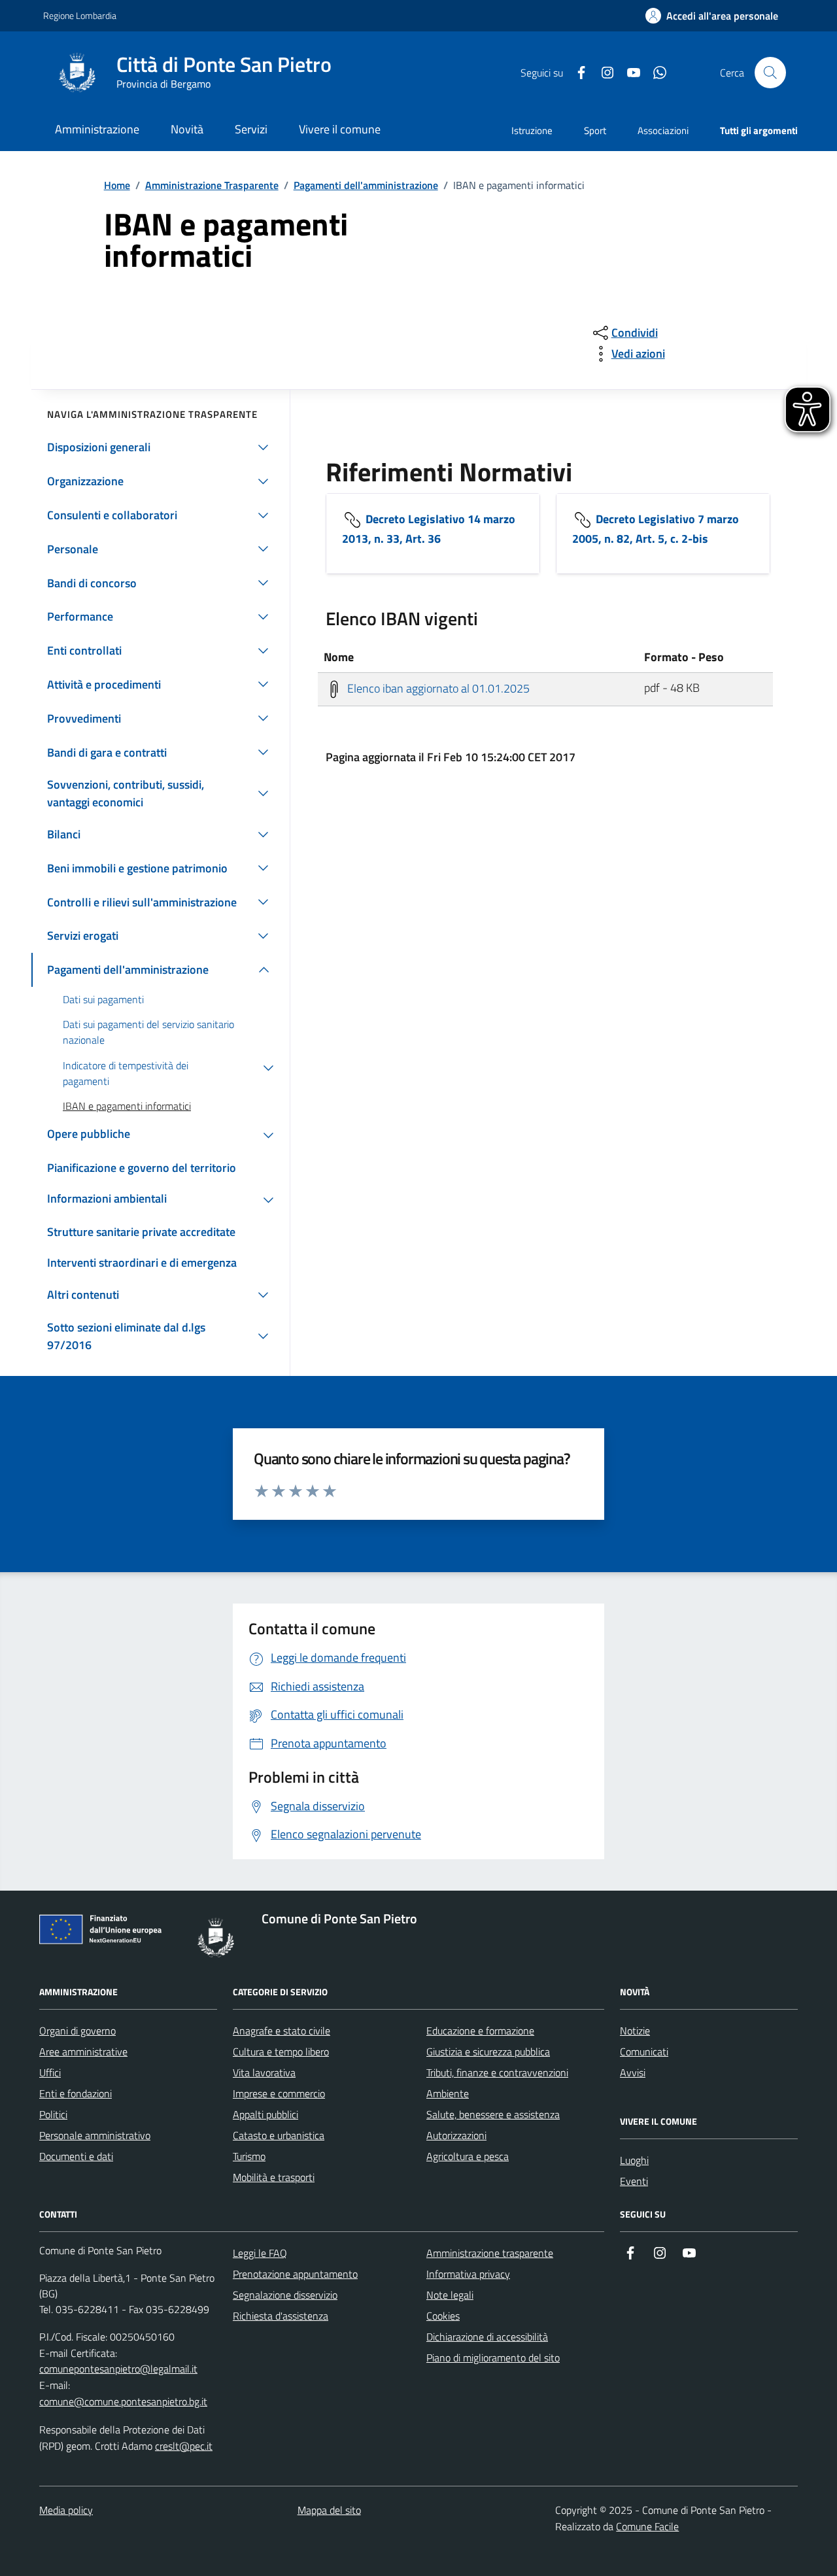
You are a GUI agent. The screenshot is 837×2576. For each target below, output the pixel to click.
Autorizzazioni (456, 2135)
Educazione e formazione (480, 2031)
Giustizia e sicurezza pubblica (488, 2052)
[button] (712, 16)
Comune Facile (647, 2526)
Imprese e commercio (279, 2093)
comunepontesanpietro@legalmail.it (118, 2369)
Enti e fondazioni (76, 2093)
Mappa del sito (329, 2510)
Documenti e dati (76, 2156)
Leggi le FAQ (260, 2253)
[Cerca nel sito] (770, 73)
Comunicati (644, 2052)
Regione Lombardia (80, 15)
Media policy (66, 2510)
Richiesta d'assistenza (281, 2316)
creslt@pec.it (184, 2446)
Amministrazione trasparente (490, 2253)
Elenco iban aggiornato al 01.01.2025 (437, 688)
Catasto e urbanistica (279, 2135)
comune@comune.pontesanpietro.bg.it (123, 2401)
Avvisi (633, 2072)
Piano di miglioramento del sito (493, 2358)
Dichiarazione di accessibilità (487, 2337)
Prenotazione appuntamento (295, 2274)
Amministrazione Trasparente (212, 185)
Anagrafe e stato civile (282, 2031)
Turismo (249, 2156)
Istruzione (532, 130)
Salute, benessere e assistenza (493, 2114)
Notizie (635, 2031)
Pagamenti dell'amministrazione (366, 185)
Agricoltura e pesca (468, 2156)
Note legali (450, 2295)
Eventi (634, 2181)
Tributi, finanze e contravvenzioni (497, 2072)
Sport (595, 130)
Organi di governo (77, 2031)
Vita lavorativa (264, 2072)
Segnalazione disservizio (285, 2295)
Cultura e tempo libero (281, 2052)
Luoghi (634, 2160)
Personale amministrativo (95, 2135)
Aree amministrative (83, 2052)
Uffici (50, 2072)
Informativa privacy (468, 2274)
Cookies (443, 2316)
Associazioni (663, 130)
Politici (53, 2114)
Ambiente (448, 2093)
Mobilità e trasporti (274, 2177)
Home (117, 185)
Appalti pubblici (265, 2114)
